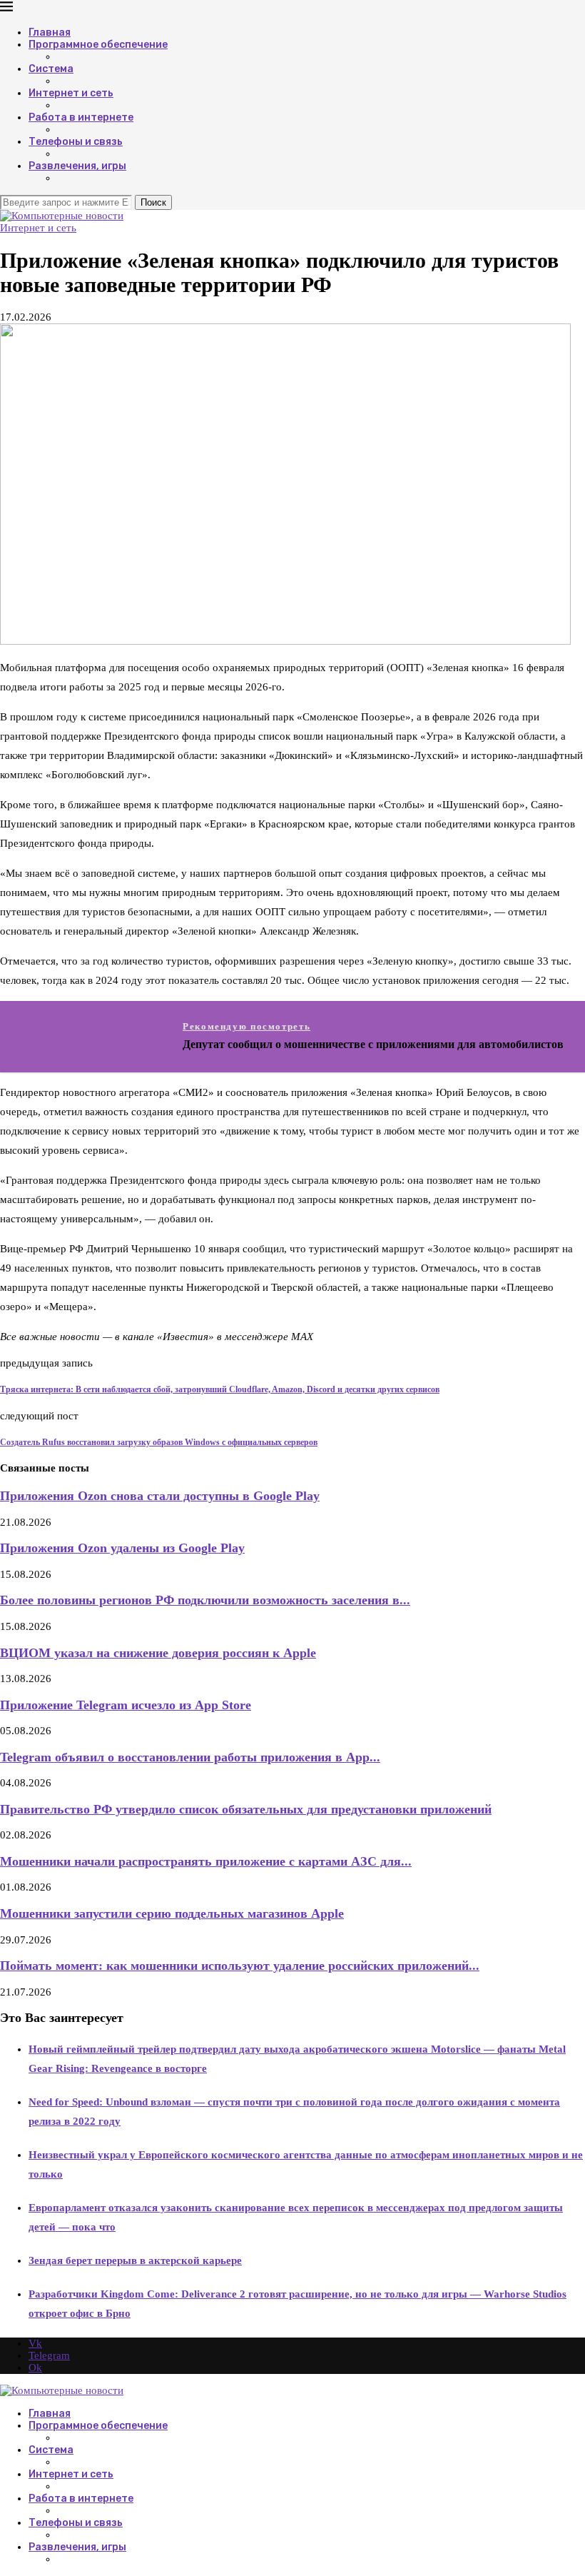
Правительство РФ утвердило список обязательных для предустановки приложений (246, 1809)
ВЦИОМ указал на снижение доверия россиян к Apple (158, 1653)
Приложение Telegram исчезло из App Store (126, 1705)
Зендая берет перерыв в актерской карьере (135, 2260)
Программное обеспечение (98, 45)
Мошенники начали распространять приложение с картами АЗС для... (206, 1861)
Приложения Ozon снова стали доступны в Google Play (160, 1496)
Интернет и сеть (71, 93)
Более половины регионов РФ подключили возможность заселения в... (205, 1600)
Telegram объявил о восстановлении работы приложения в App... (190, 1757)
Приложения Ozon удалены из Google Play (122, 1548)
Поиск (153, 202)
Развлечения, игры (77, 166)
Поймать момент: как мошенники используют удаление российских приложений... (240, 1966)
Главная (50, 32)
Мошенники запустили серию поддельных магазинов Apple (172, 1913)
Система (51, 69)
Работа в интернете (81, 117)
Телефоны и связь (76, 142)
